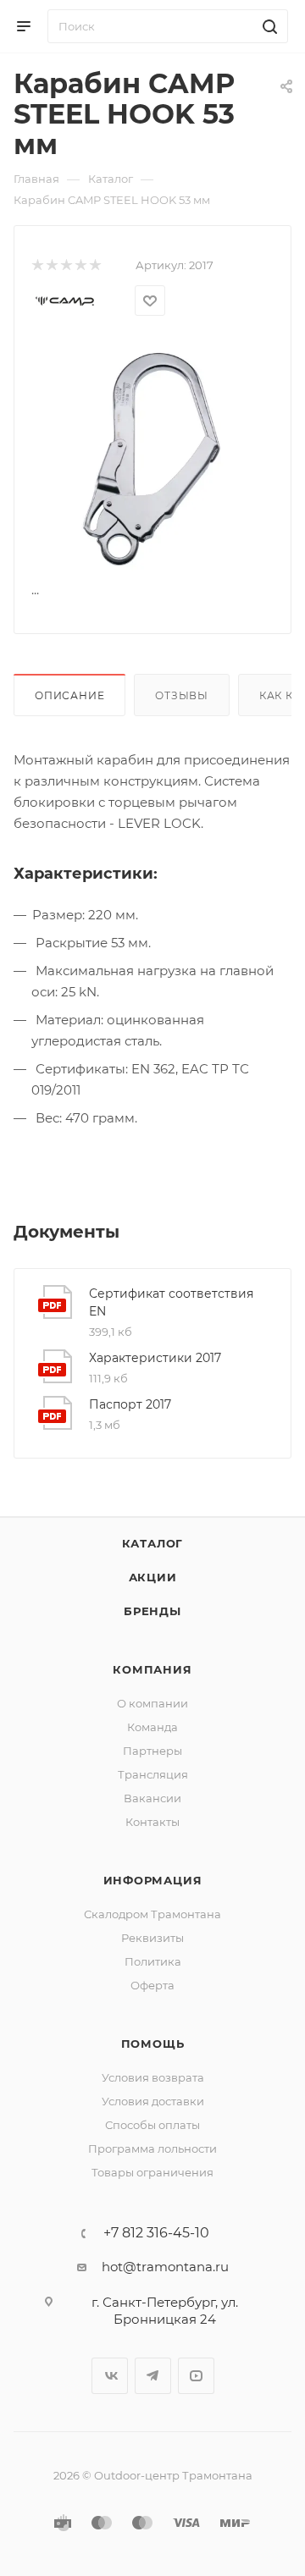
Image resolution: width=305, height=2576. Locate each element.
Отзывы (182, 695)
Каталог (153, 1543)
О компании (152, 1703)
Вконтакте (110, 2376)
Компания (152, 1669)
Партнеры (152, 1751)
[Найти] (267, 26)
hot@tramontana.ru (165, 2267)
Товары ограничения (152, 2172)
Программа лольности (152, 2149)
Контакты (152, 1822)
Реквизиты (152, 1938)
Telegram (153, 2376)
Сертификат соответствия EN (171, 1302)
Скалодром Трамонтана (152, 1914)
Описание (69, 695)
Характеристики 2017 (155, 1358)
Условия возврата (153, 2077)
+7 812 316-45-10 (156, 2233)
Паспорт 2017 (130, 1404)
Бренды (152, 1611)
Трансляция (153, 1774)
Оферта (152, 1985)
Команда (152, 1727)
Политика (153, 1961)
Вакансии (152, 1798)
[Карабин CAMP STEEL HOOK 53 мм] (152, 458)
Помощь (153, 2044)
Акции (153, 1577)
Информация (153, 1880)
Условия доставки (153, 2101)
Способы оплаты (152, 2125)
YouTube (196, 2376)
